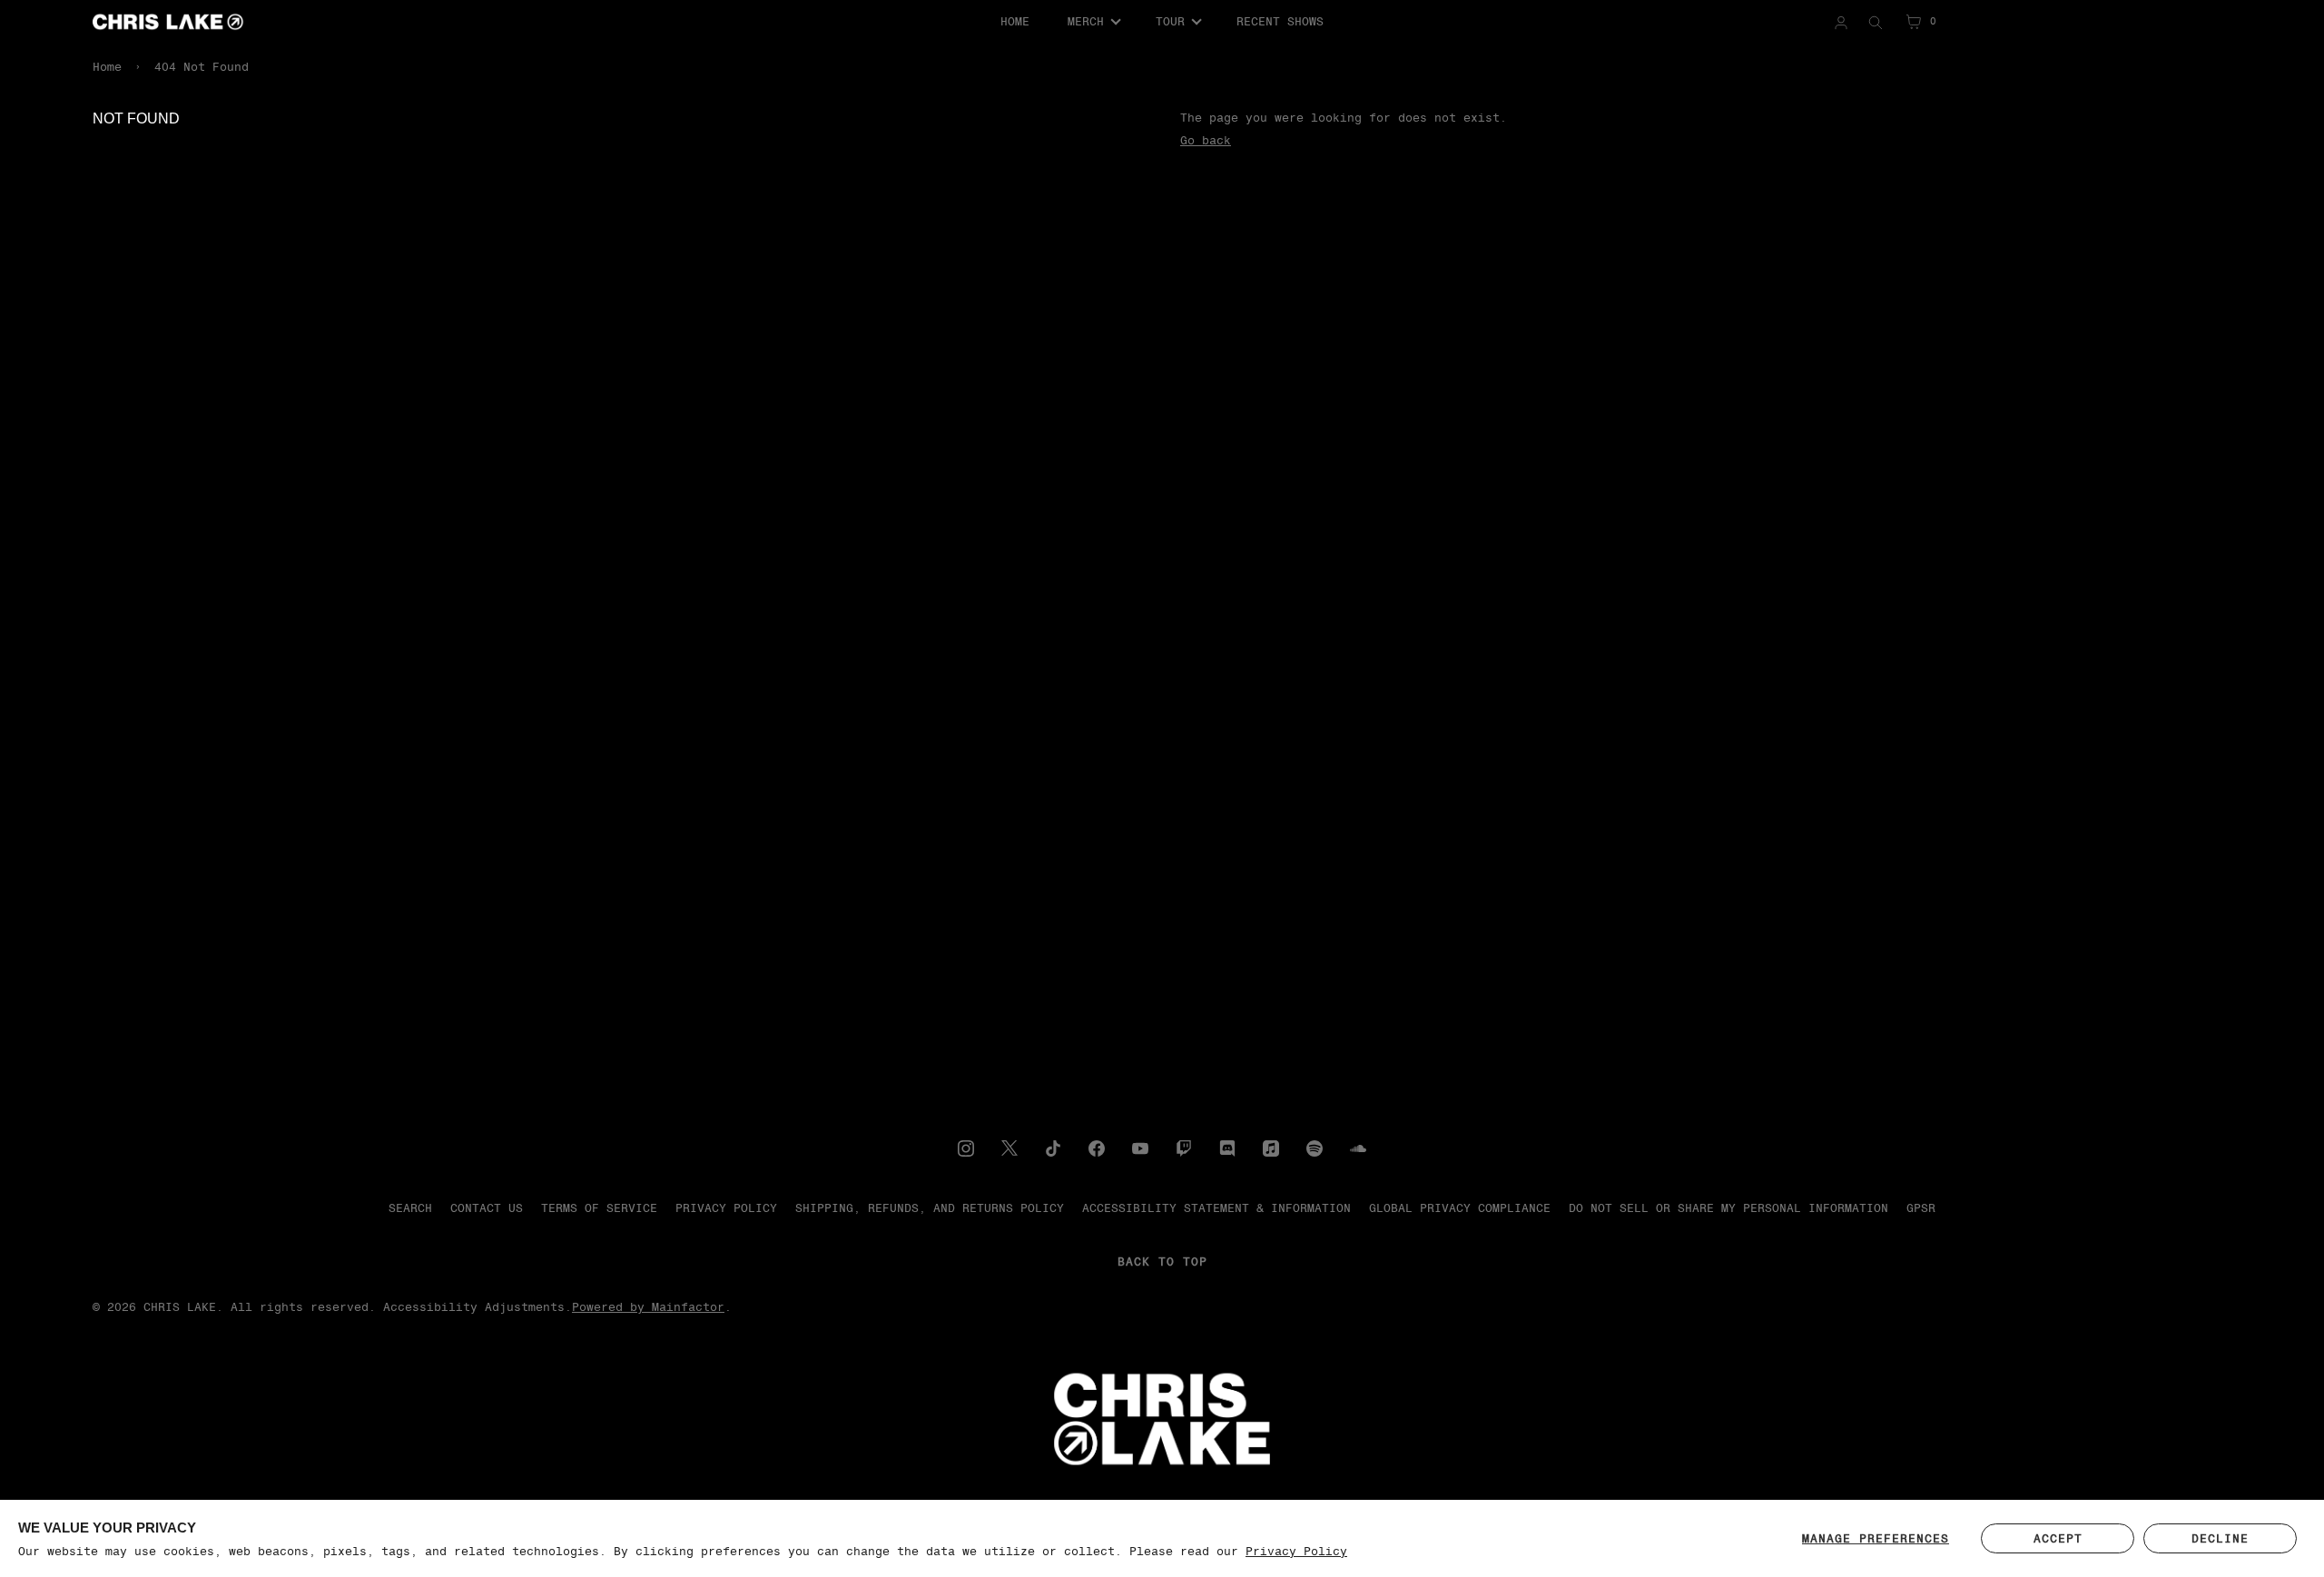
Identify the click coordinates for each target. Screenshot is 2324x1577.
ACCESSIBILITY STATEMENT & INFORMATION (1216, 1208)
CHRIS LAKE (180, 1307)
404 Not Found (202, 67)
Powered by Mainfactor (648, 1307)
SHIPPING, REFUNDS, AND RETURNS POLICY (930, 1208)
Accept (2058, 1538)
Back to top (1162, 1262)
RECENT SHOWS (1280, 21)
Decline (2220, 1538)
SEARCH (410, 1208)
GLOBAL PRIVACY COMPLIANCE (1460, 1208)
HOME (1015, 21)
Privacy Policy (1296, 1551)
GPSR (1921, 1208)
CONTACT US (487, 1208)
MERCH (1086, 21)
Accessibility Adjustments (474, 1307)
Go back (1206, 140)
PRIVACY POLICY (726, 1208)
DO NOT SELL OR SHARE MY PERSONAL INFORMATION (1728, 1208)
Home (107, 67)
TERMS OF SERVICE (599, 1208)
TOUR (1170, 21)
